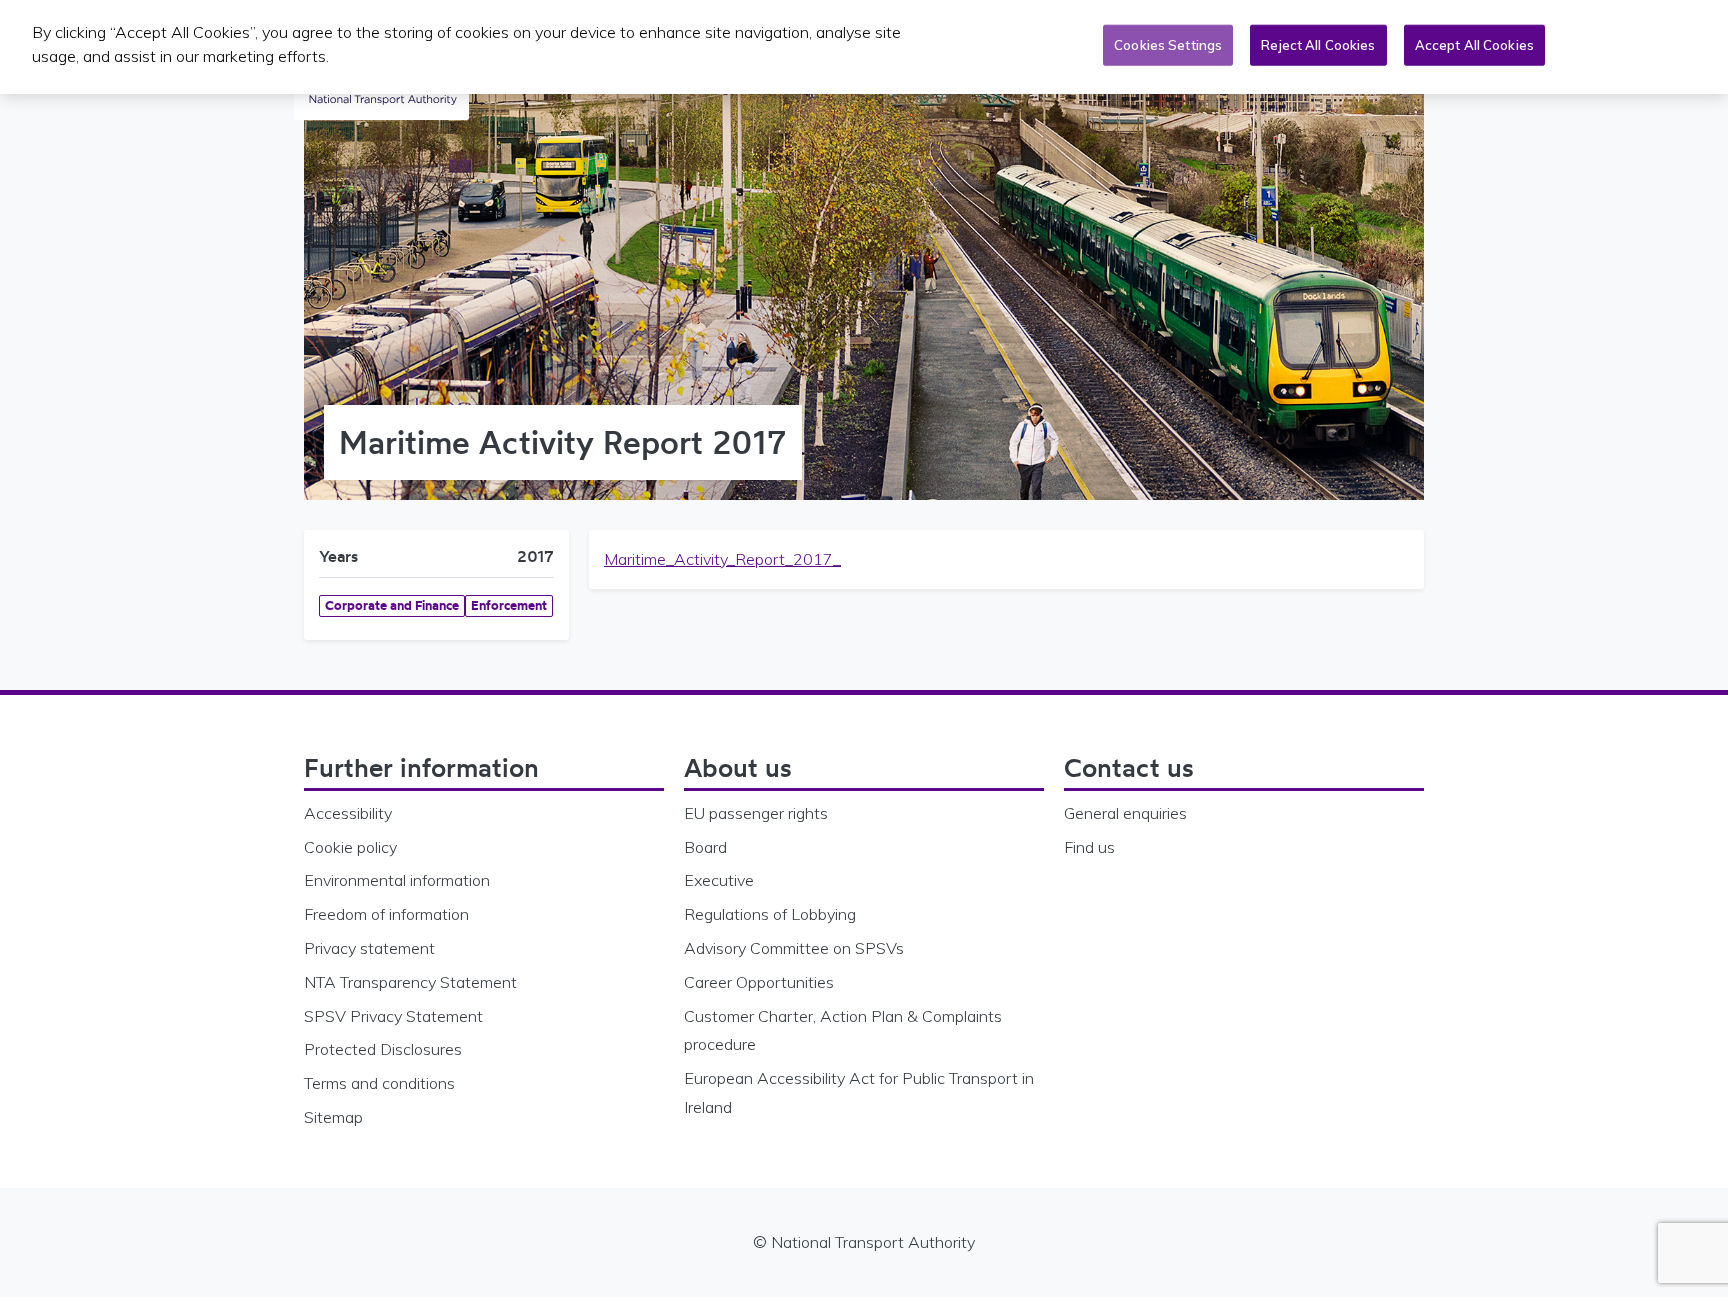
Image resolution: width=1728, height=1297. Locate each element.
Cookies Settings (1168, 45)
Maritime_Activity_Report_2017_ (722, 559)
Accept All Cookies (1474, 45)
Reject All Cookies (1318, 45)
